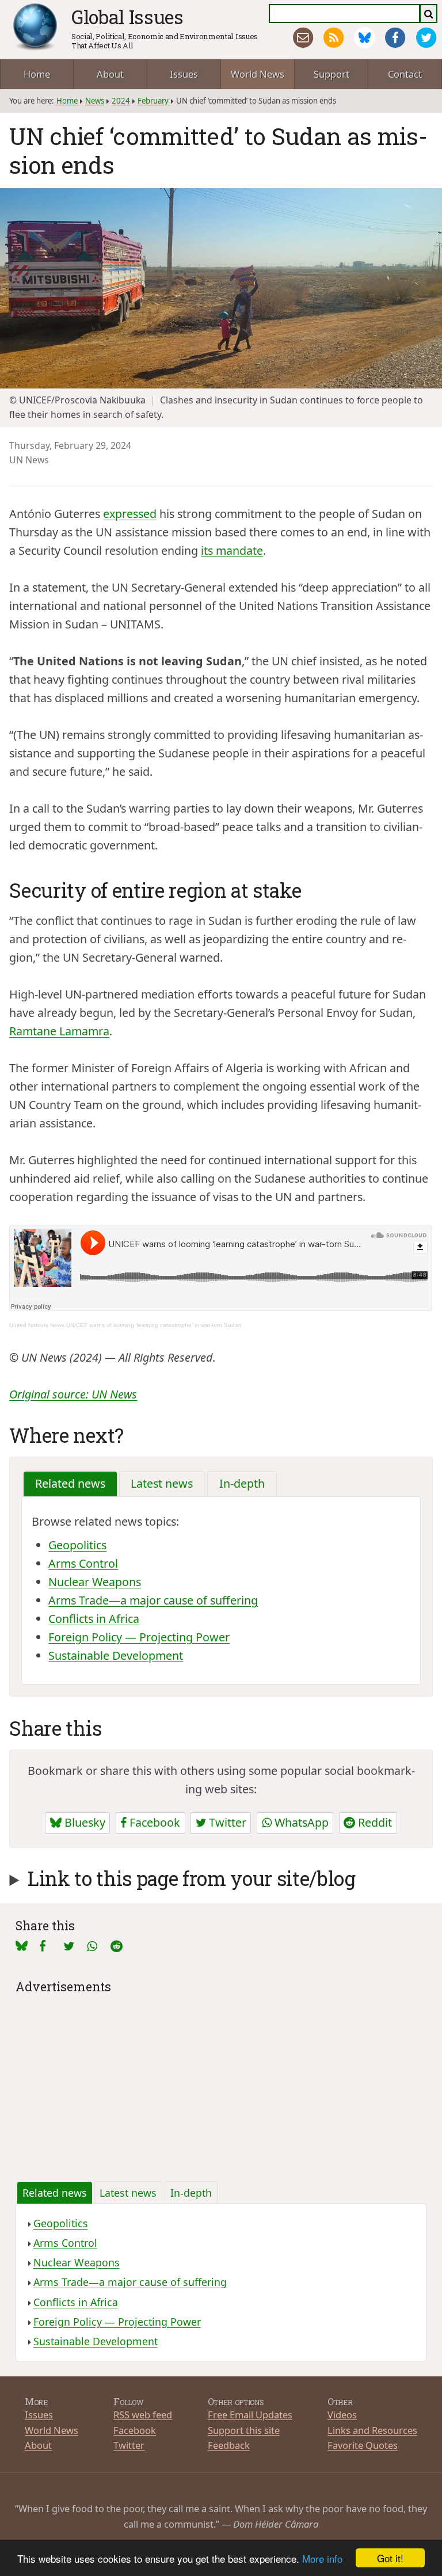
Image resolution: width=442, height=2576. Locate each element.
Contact (405, 74)
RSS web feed (143, 2415)
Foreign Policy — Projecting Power (139, 1637)
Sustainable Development (116, 1655)
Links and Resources (372, 2430)
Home (37, 74)
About (110, 74)
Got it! (390, 2558)
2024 (121, 101)
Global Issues (127, 17)
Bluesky (83, 1822)
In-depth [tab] (242, 1483)
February (153, 101)
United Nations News (37, 1325)
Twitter (226, 1822)
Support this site (244, 2430)
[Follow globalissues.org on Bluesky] (365, 38)
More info (322, 2558)
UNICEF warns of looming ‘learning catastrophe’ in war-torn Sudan (154, 1325)
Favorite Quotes (363, 2445)
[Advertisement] (221, 2078)
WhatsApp (300, 1822)
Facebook (153, 1822)
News (95, 101)
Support (331, 74)
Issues (184, 74)
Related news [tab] (70, 1483)
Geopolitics (77, 1545)
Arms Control (83, 1563)
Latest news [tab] (162, 1483)
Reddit (374, 1822)
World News (258, 74)
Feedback (229, 2445)
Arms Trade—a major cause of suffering (153, 1600)
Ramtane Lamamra (59, 1031)
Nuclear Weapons (95, 1582)
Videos (342, 2415)
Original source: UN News (73, 1394)
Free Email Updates (250, 2415)
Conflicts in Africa (94, 1619)
